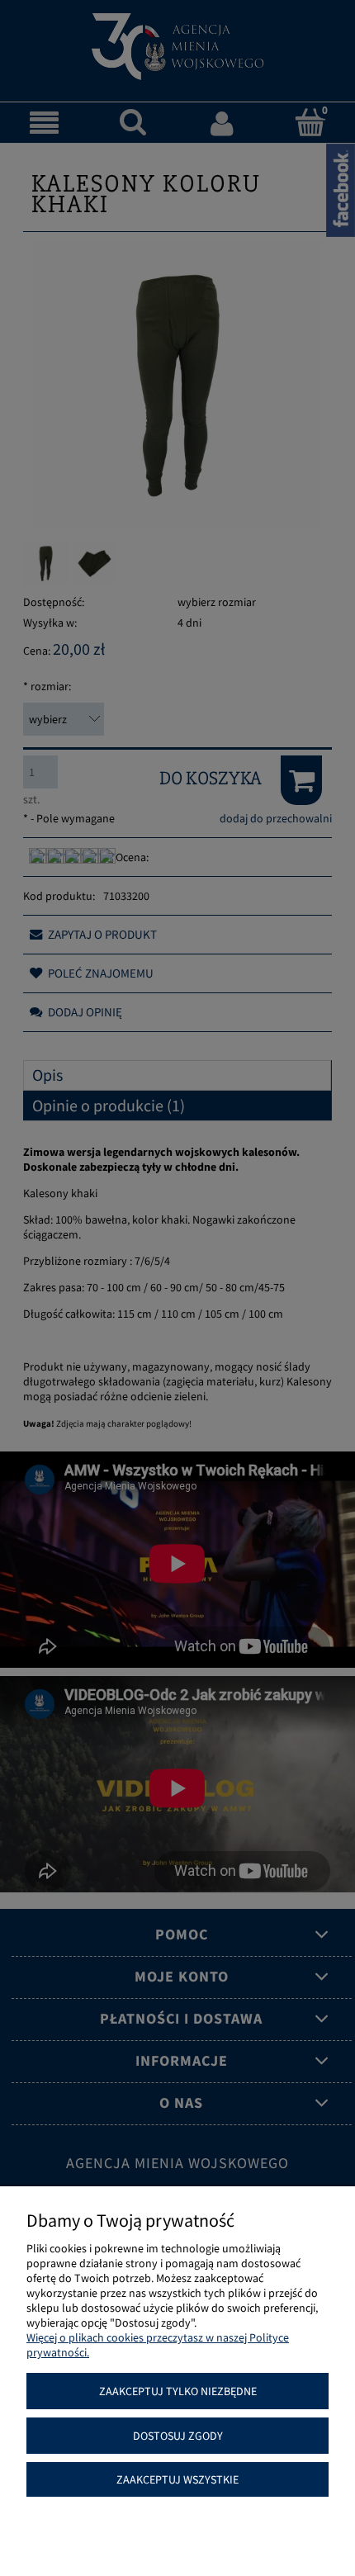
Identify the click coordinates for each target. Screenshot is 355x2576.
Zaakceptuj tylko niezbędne (178, 2391)
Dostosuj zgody (178, 2436)
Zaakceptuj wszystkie (177, 2479)
